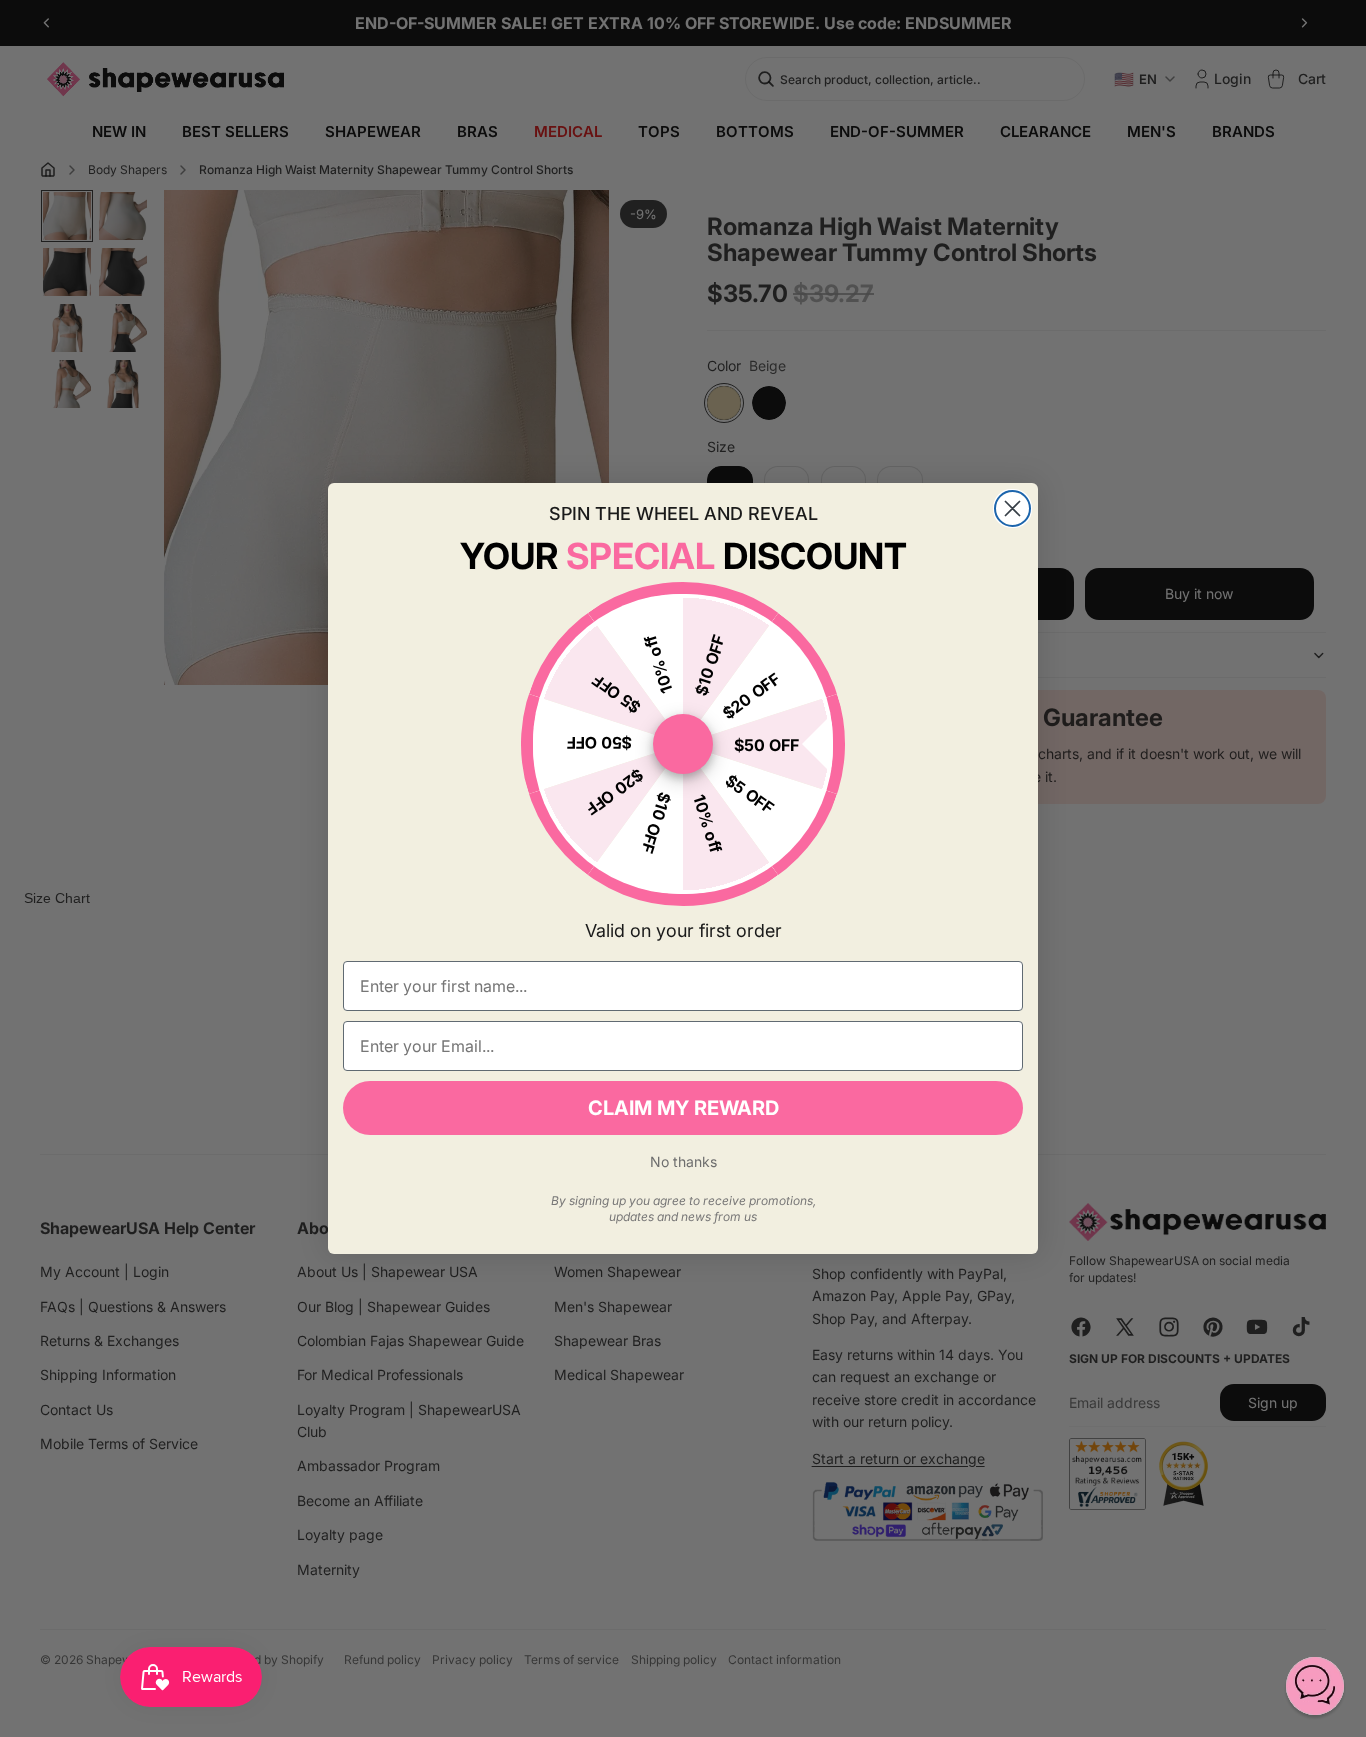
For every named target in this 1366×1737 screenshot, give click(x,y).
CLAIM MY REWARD (683, 1108)
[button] (1315, 1686)
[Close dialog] (1012, 508)
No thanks (683, 1161)
